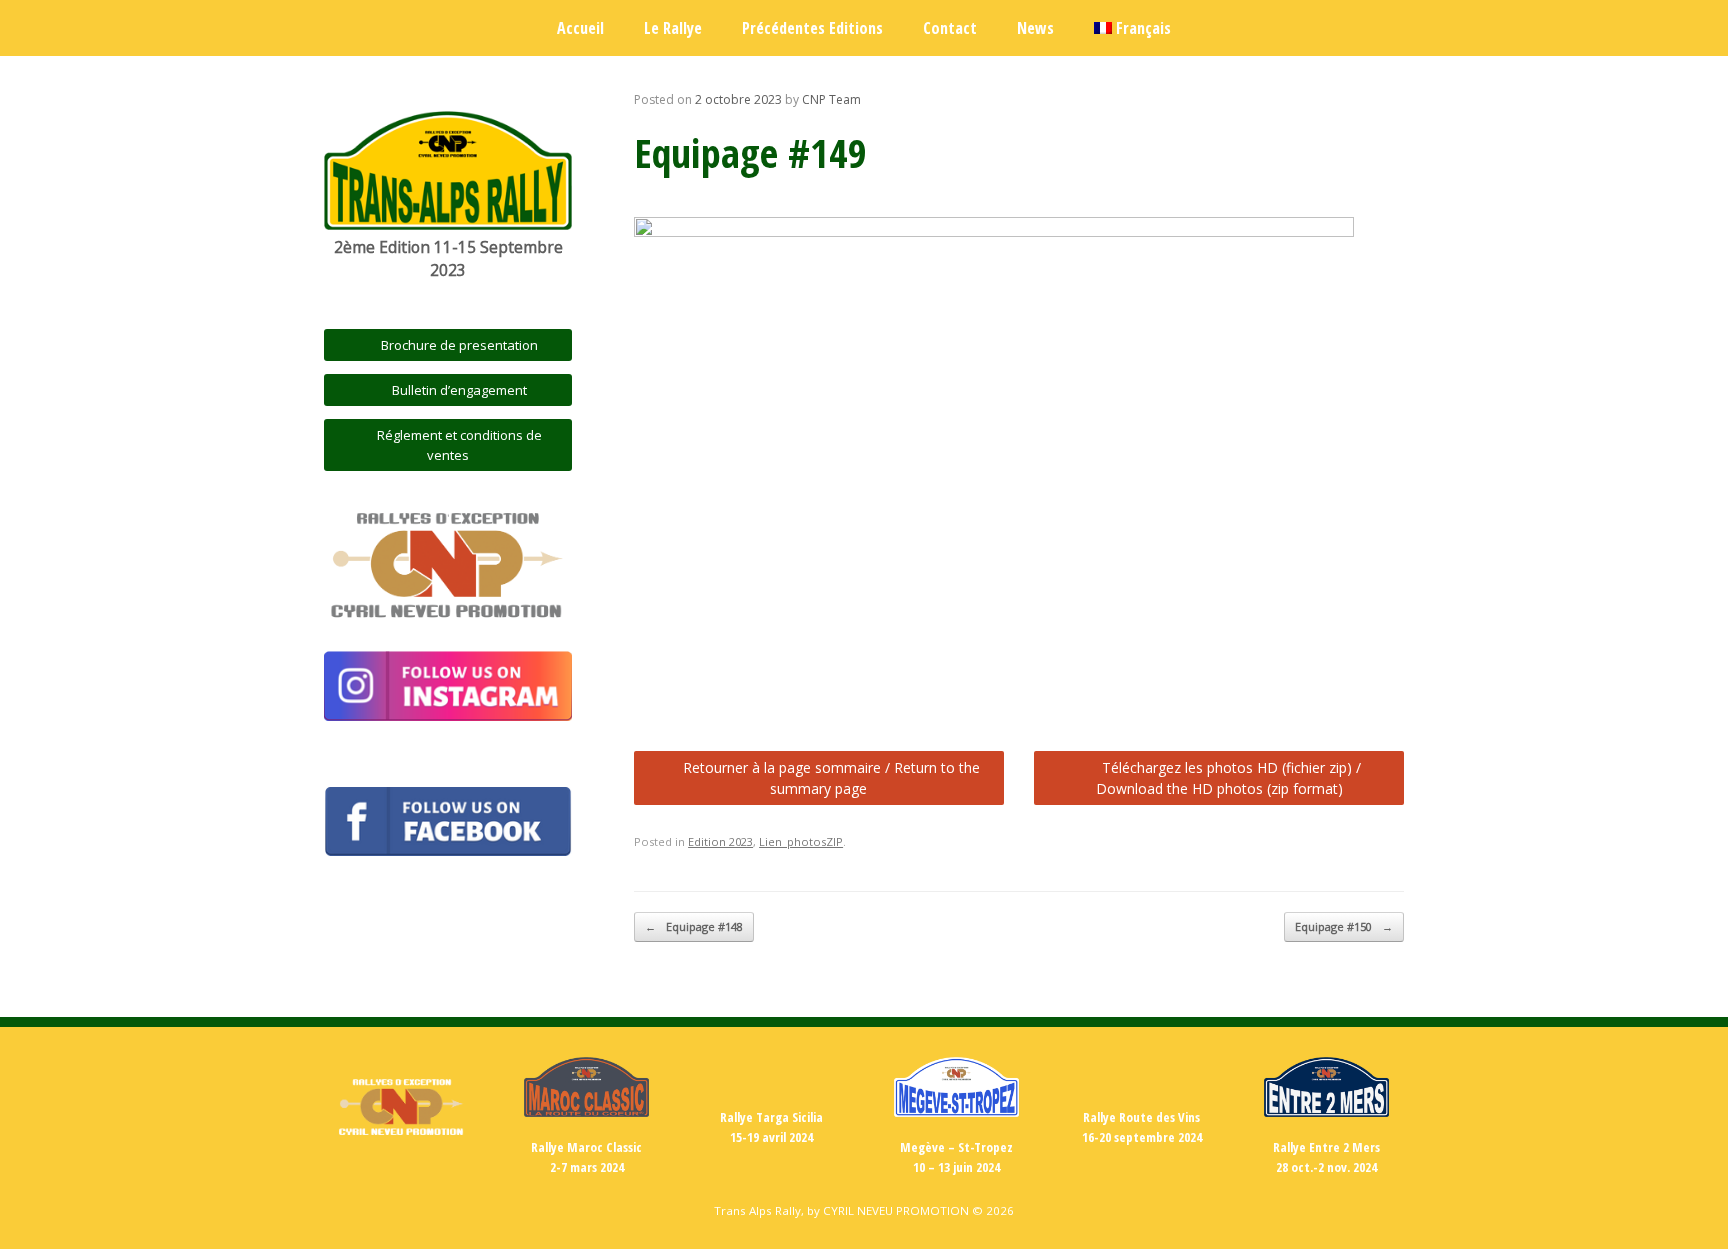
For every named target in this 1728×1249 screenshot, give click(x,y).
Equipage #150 (1344, 926)
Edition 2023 (720, 841)
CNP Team (831, 99)
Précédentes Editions (812, 28)
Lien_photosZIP (801, 841)
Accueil (580, 28)
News (1035, 28)
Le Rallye (673, 28)
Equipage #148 (694, 926)
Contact (950, 28)
